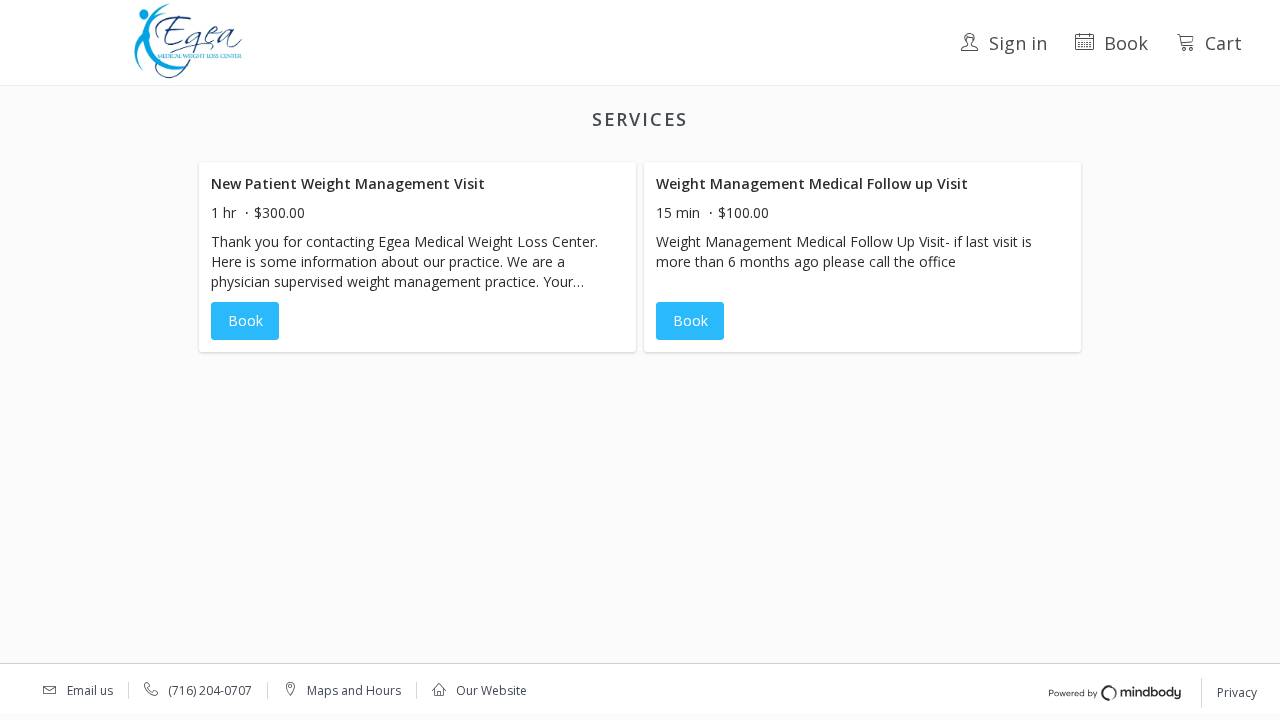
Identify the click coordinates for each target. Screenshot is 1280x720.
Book (1126, 43)
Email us (90, 690)
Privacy (1237, 692)
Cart (1223, 43)
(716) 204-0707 (210, 690)
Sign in (1018, 43)
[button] (417, 257)
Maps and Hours (354, 690)
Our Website (491, 690)
